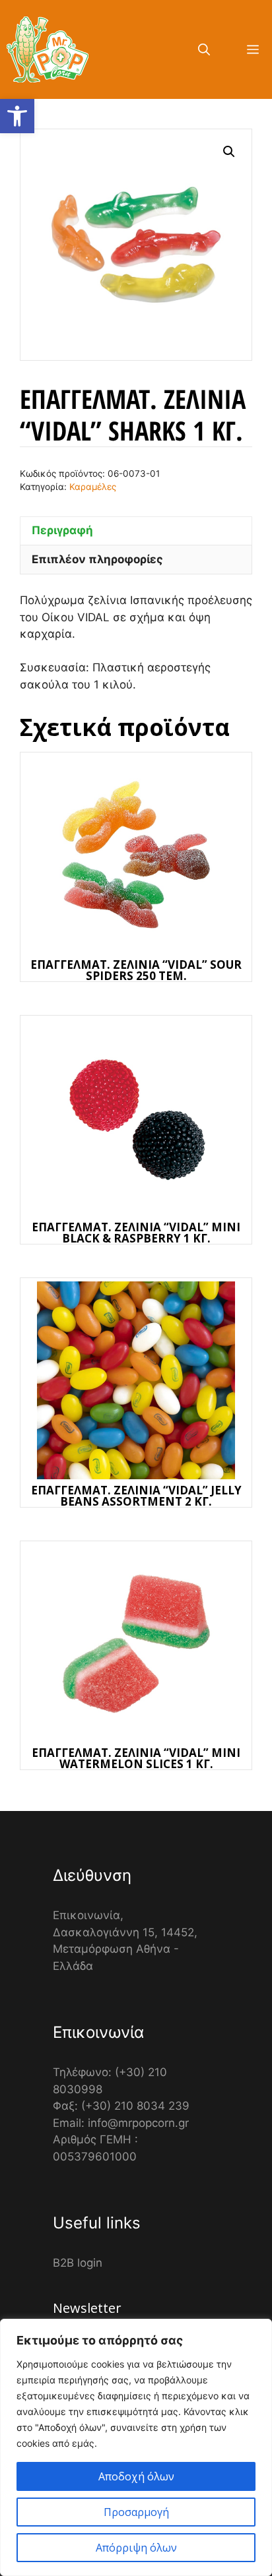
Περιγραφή (62, 530)
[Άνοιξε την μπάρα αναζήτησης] (204, 49)
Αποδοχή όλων (136, 2476)
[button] (17, 116)
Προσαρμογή (136, 2512)
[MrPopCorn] (48, 49)
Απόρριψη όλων (136, 2548)
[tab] (136, 531)
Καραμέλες (93, 487)
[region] (136, 2447)
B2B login (78, 2263)
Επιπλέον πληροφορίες (97, 559)
